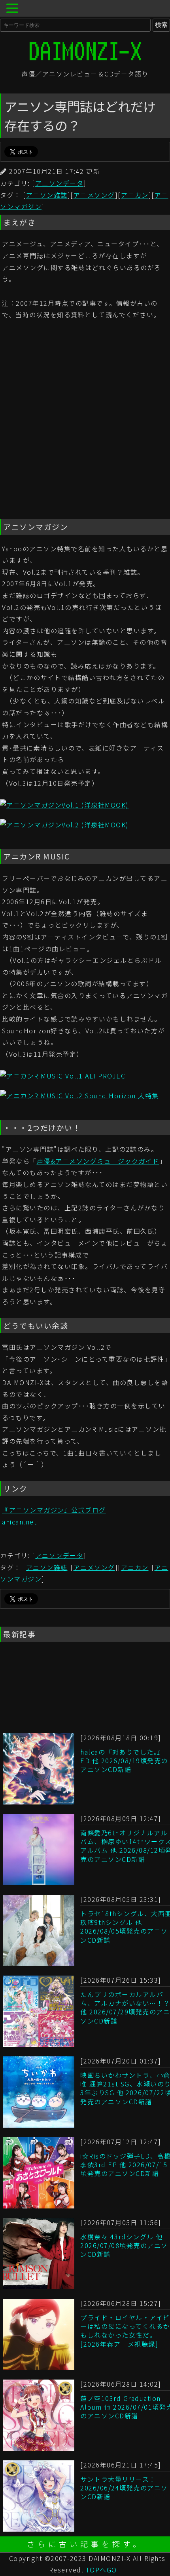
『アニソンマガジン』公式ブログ (54, 1510)
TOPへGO (101, 2570)
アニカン (135, 195)
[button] (13, 9)
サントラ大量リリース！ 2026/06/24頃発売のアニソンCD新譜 (124, 2488)
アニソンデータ (59, 183)
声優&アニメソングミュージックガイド (98, 1161)
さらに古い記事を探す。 (85, 2544)
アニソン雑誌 (47, 195)
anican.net (19, 1522)
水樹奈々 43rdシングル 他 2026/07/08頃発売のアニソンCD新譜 (124, 2245)
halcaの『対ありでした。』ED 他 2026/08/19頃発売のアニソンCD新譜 (124, 1761)
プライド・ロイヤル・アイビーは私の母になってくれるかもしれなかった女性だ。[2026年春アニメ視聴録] (125, 2331)
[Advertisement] (85, 421)
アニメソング (94, 195)
